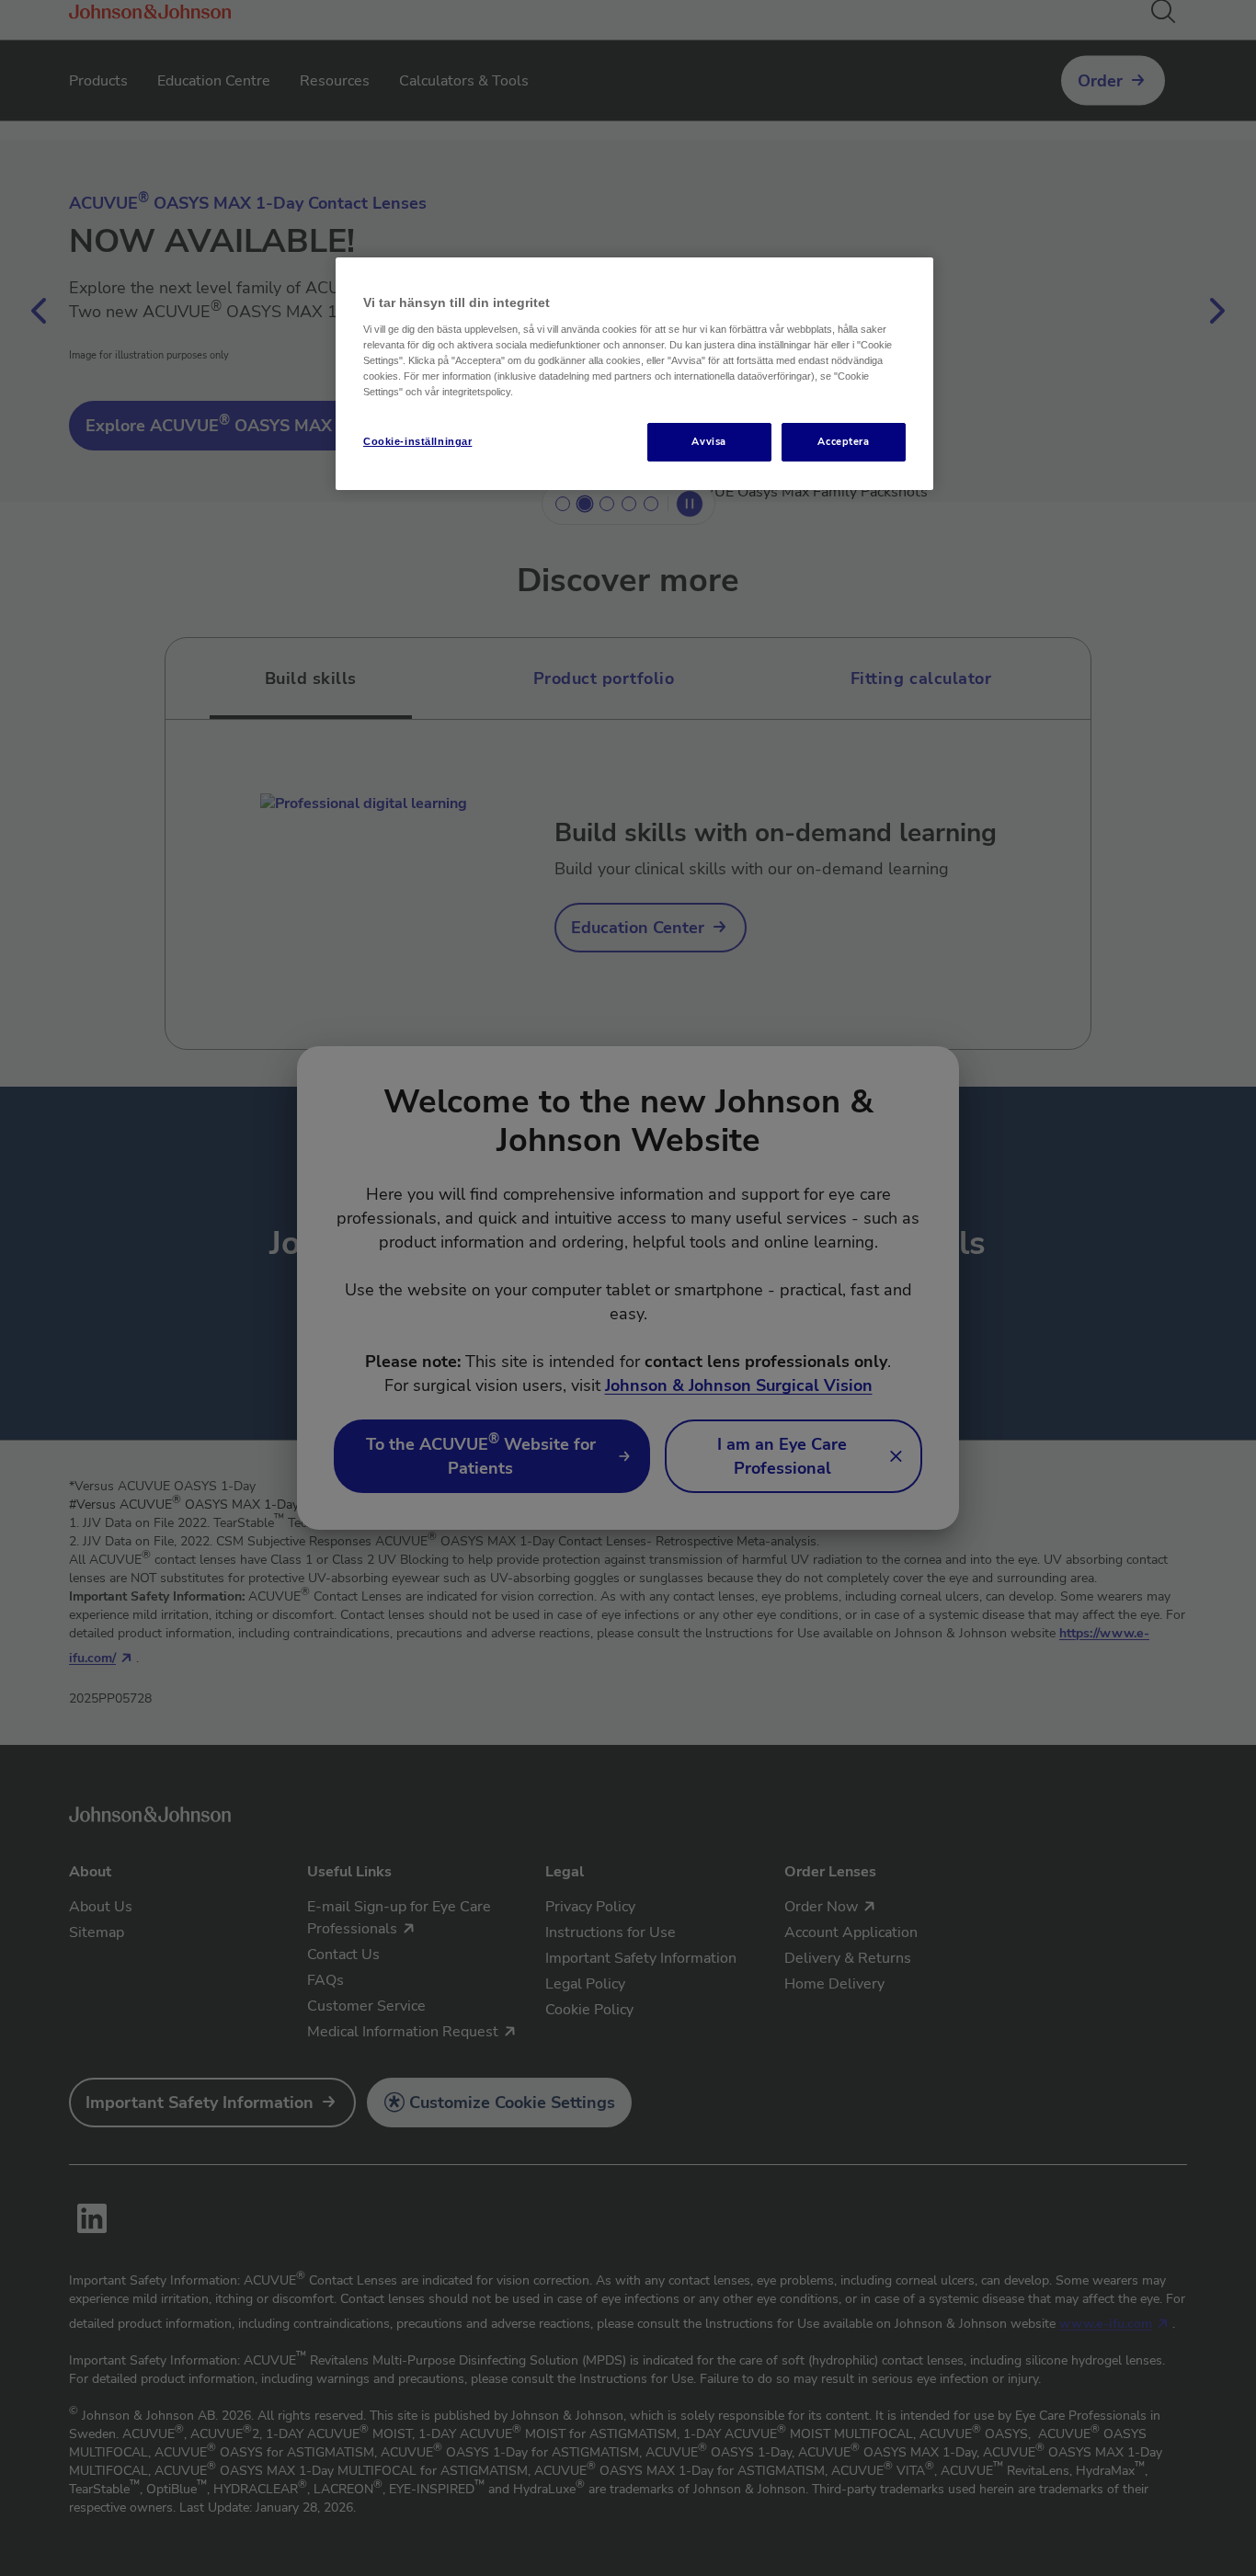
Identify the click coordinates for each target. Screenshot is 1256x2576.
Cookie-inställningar (417, 441)
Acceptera (843, 441)
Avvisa (708, 441)
